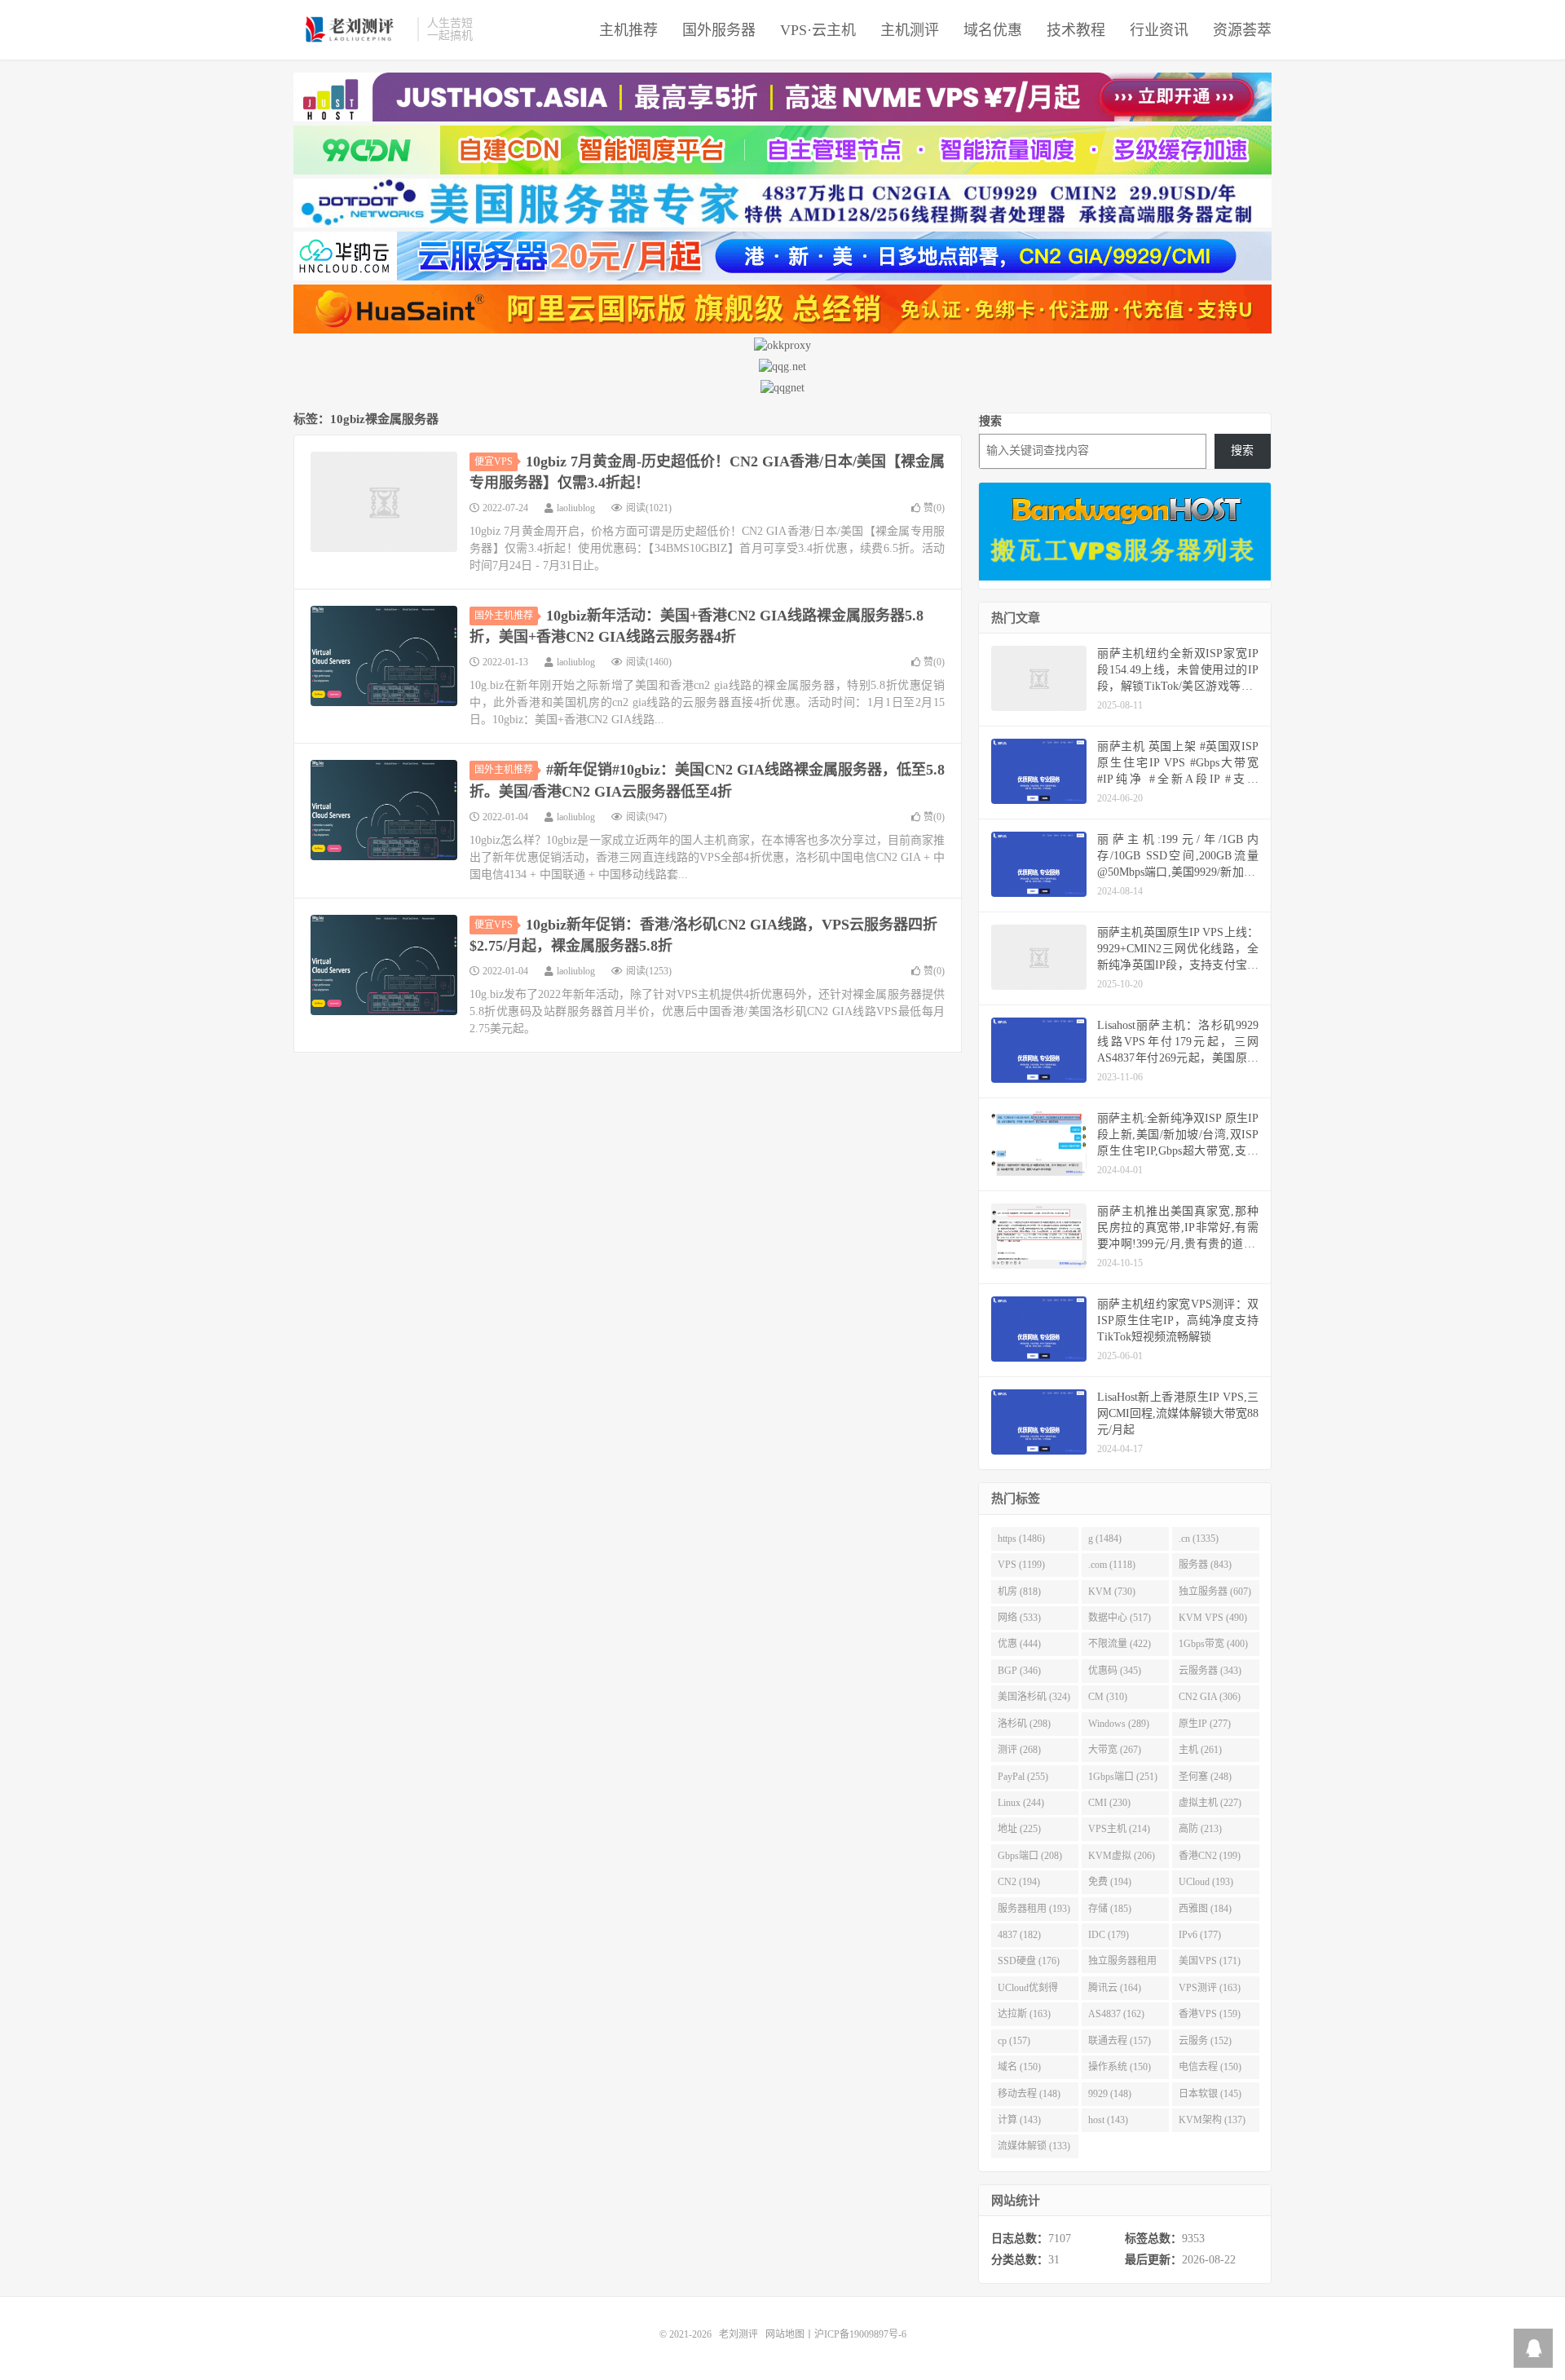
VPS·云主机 (818, 30)
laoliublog (576, 508)
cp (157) (1014, 2041)
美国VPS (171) (1210, 1961)
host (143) (1108, 2120)
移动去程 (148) (1029, 2094)
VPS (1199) (1021, 1565)
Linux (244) (1021, 1803)
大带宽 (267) (1115, 1750)
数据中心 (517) (1120, 1618)
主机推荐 (628, 30)
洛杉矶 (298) (1024, 1724)
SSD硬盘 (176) (1029, 1961)
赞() (934, 508)
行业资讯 (1159, 30)
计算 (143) (1019, 2120)
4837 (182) (1019, 1935)
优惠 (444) (1019, 1644)
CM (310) (1108, 1697)
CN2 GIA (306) (1210, 1697)
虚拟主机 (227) (1210, 1803)
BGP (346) (1019, 1671)
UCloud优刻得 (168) (1028, 1991)
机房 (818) (1019, 1592)
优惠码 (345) (1115, 1671)
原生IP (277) (1205, 1724)
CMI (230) (1109, 1803)
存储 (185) (1110, 1909)
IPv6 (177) (1200, 1935)
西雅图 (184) (1205, 1909)
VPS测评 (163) (1210, 1988)
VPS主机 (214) (1119, 1829)
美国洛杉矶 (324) (1034, 1697)
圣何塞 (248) (1205, 1777)
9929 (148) (1110, 2094)
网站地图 (785, 2334)
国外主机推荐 (504, 616)
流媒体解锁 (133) (1034, 2146)
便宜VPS (494, 461)
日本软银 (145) (1210, 2094)
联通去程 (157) (1120, 2041)
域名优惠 (993, 30)
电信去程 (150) (1210, 2067)
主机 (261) (1200, 1750)
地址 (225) (1019, 1829)
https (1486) (1021, 1539)
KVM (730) (1112, 1592)
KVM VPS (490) (1213, 1618)
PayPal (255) (1023, 1777)
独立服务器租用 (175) (1122, 1964)
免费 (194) (1110, 1882)
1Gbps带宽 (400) (1213, 1644)
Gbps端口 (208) (1030, 1856)
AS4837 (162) (1116, 2014)
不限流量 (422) (1120, 1644)
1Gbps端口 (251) (1123, 1777)
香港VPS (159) (1210, 2014)
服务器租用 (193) (1034, 1909)
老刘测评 (351, 29)
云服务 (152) (1205, 2041)
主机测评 (910, 30)
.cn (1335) (1199, 1539)
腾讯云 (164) (1115, 1988)
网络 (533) (1019, 1618)
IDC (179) (1109, 1935)
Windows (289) (1119, 1724)
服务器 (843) (1205, 1565)
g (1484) (1105, 1539)
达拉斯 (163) (1024, 2014)
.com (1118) (1112, 1565)
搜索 (990, 421)
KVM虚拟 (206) (1122, 1856)
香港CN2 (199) (1210, 1856)
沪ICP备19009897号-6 (860, 2334)
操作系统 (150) (1120, 2067)
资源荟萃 (1242, 30)
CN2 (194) (1019, 1882)
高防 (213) (1200, 1829)
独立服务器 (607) (1215, 1592)
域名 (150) (1019, 2067)
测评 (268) (1019, 1750)
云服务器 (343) (1210, 1671)
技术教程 (1076, 30)
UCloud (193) (1206, 1882)
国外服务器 (719, 30)
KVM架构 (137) (1212, 2120)
